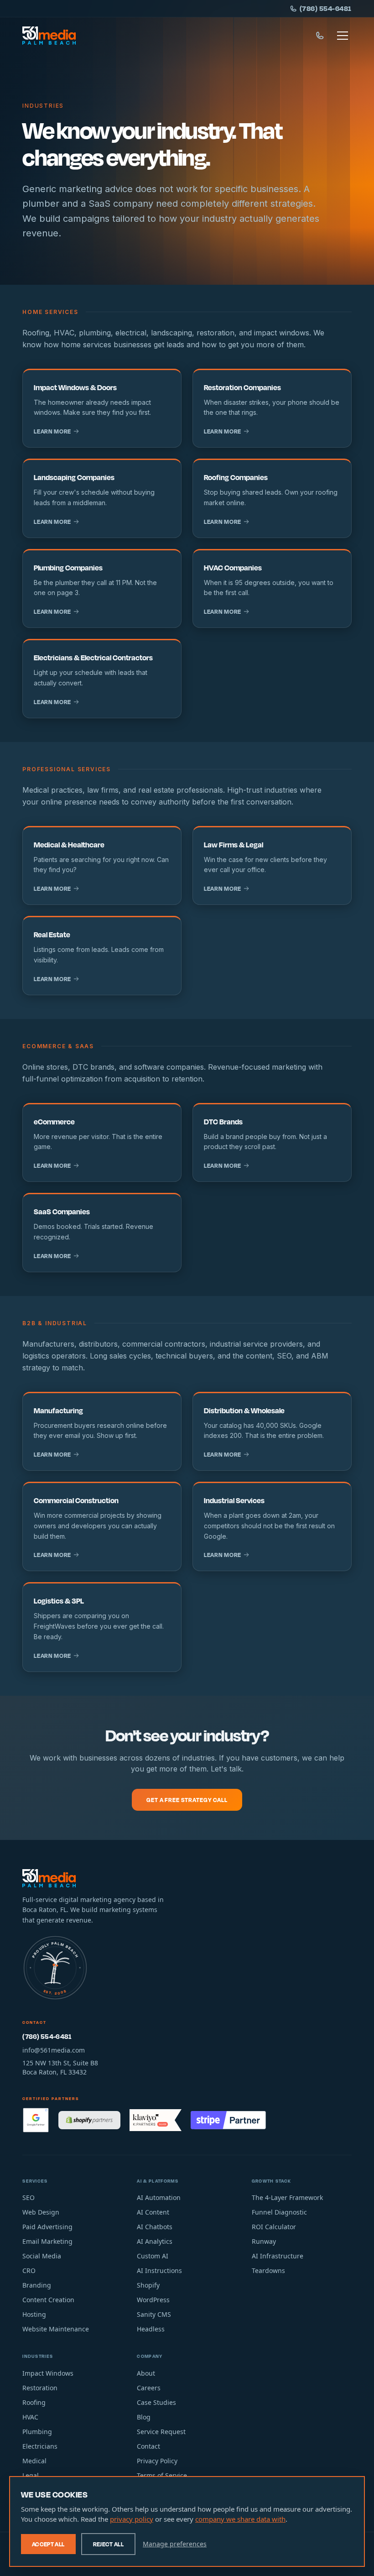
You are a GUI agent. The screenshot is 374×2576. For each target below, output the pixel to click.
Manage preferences (175, 2544)
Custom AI (153, 2256)
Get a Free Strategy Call (187, 1800)
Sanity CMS (154, 2314)
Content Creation (48, 2300)
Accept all (48, 2544)
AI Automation (159, 2197)
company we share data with (240, 2519)
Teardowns (268, 2270)
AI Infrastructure (278, 2256)
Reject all (109, 2544)
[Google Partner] (36, 2120)
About (146, 2373)
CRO (29, 2270)
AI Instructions (159, 2270)
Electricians (40, 2446)
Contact (148, 2446)
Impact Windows (48, 2373)
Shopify (148, 2285)
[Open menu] (343, 36)
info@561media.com (54, 2050)
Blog (144, 2417)
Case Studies (156, 2402)
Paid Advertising (47, 2227)
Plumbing (37, 2432)
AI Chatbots (155, 2227)
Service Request (161, 2432)
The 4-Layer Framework (287, 2197)
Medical (34, 2461)
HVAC (30, 2417)
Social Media (42, 2256)
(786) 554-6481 (326, 8)
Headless (151, 2329)
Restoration (40, 2388)
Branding (37, 2285)
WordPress (153, 2300)
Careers (149, 2388)
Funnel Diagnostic (279, 2212)
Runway (264, 2241)
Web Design (41, 2212)
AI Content (153, 2212)
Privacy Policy (157, 2461)
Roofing (34, 2402)
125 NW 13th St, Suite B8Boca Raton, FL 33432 (60, 2067)
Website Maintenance (56, 2329)
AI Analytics (155, 2241)
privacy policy (132, 2519)
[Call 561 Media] (320, 36)
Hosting (34, 2314)
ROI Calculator (274, 2227)
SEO (29, 2197)
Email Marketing (47, 2241)
